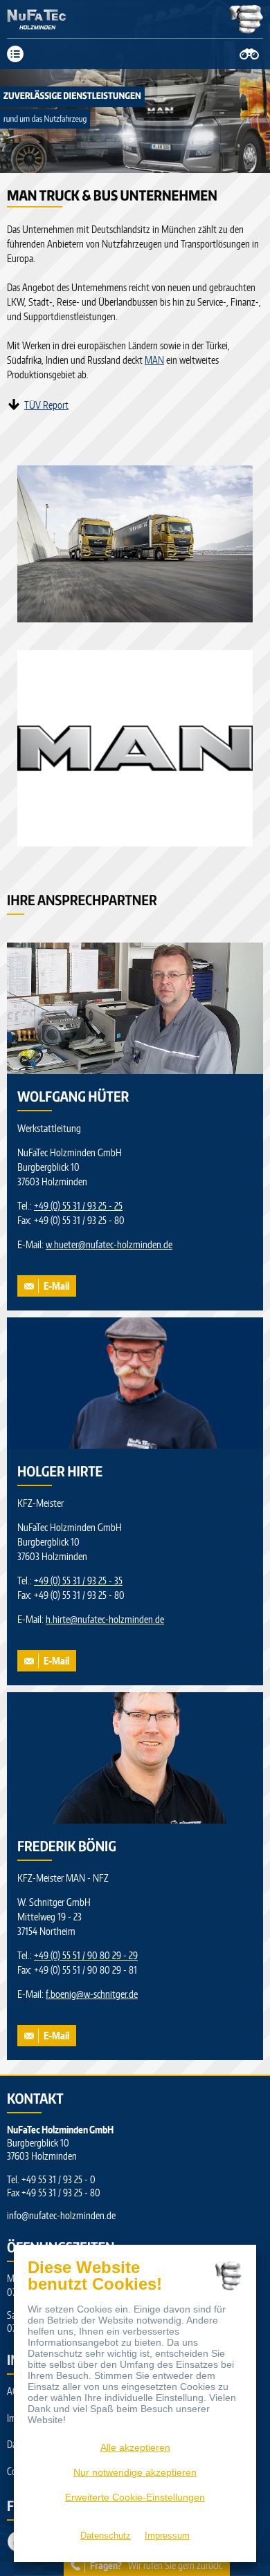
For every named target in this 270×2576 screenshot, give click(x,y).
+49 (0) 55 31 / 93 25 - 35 (78, 1581)
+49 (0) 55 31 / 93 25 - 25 (78, 1206)
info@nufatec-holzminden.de (61, 2215)
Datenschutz (106, 2536)
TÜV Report (46, 405)
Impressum (167, 2536)
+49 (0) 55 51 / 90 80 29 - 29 (86, 1955)
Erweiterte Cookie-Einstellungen (135, 2497)
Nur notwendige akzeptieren (135, 2472)
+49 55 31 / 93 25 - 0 (58, 2179)
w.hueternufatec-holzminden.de (109, 1244)
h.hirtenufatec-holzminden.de (105, 1619)
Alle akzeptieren (135, 2447)
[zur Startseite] (50, 19)
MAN (154, 360)
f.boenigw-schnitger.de (92, 1994)
